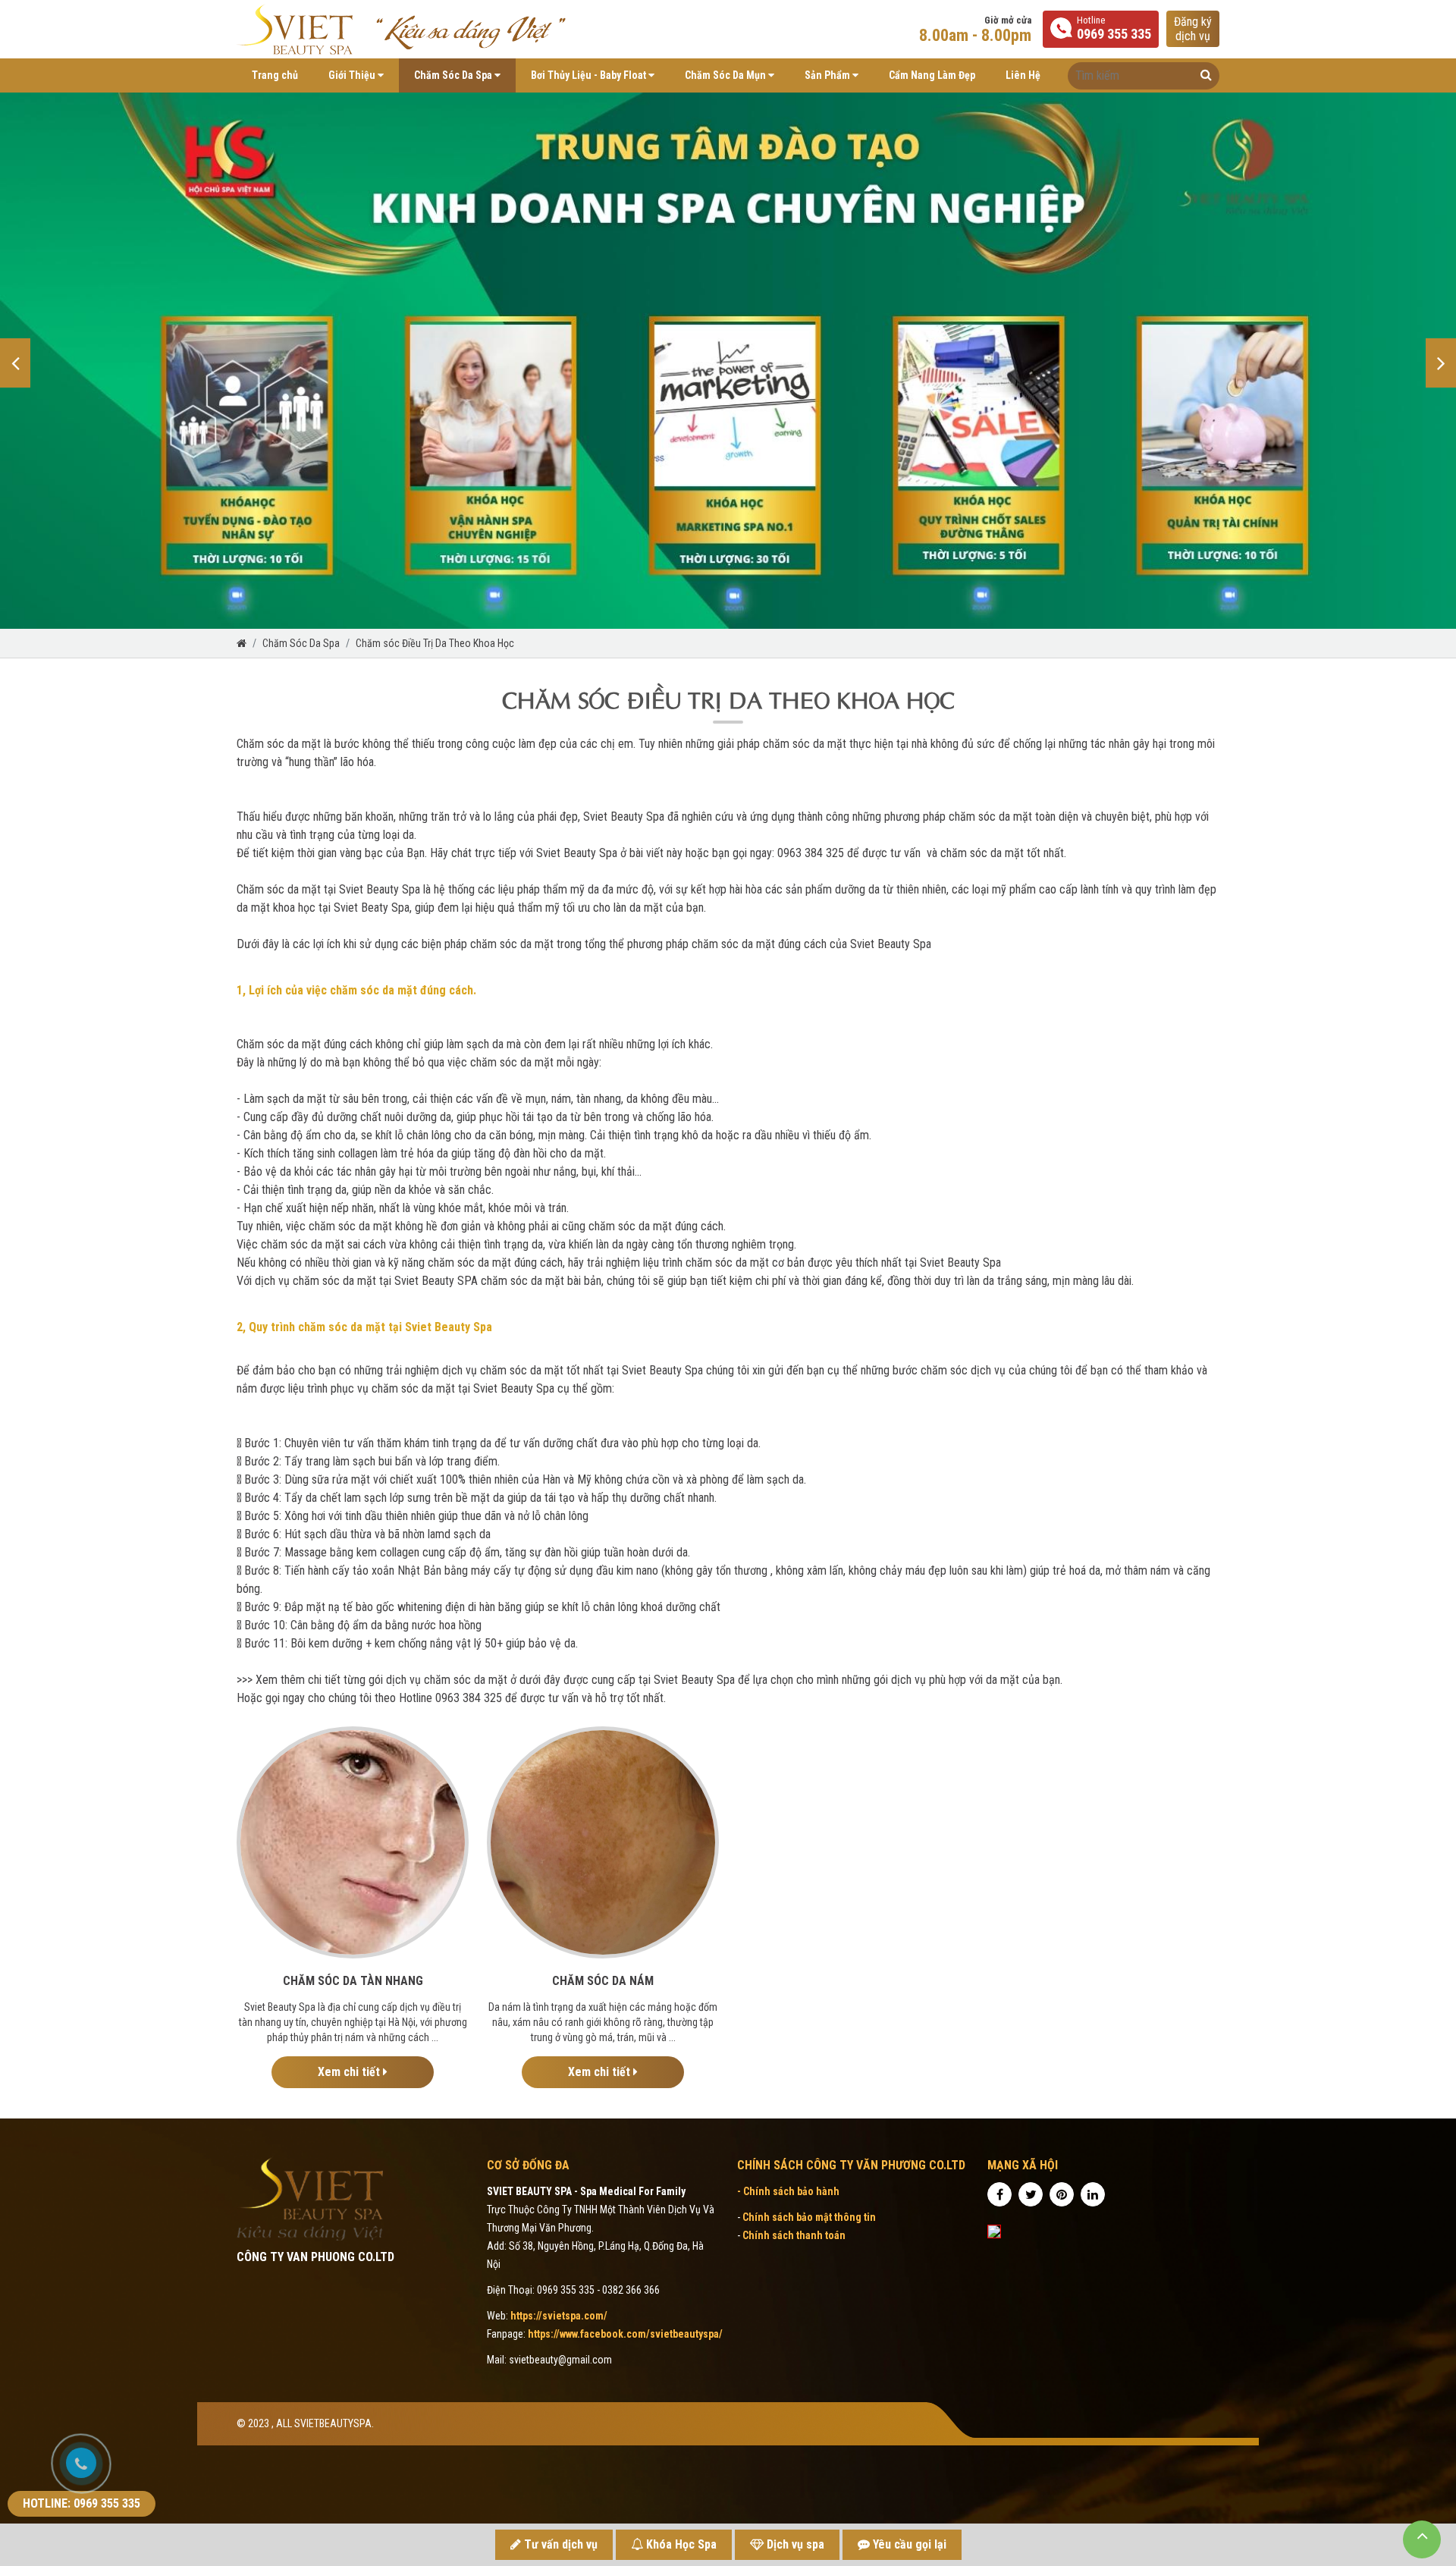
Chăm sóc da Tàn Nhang (353, 1981)
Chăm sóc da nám (603, 1981)
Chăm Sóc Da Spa (454, 75)
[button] (15, 363)
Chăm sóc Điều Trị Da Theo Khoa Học (435, 643)
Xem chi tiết (350, 2072)
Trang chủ (275, 75)
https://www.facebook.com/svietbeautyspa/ (625, 2334)
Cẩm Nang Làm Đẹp (932, 75)
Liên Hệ (1023, 75)
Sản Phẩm (828, 75)
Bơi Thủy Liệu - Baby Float (590, 75)
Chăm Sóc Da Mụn (726, 75)
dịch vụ (1193, 29)
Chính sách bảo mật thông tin (809, 2217)
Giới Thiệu (353, 75)
